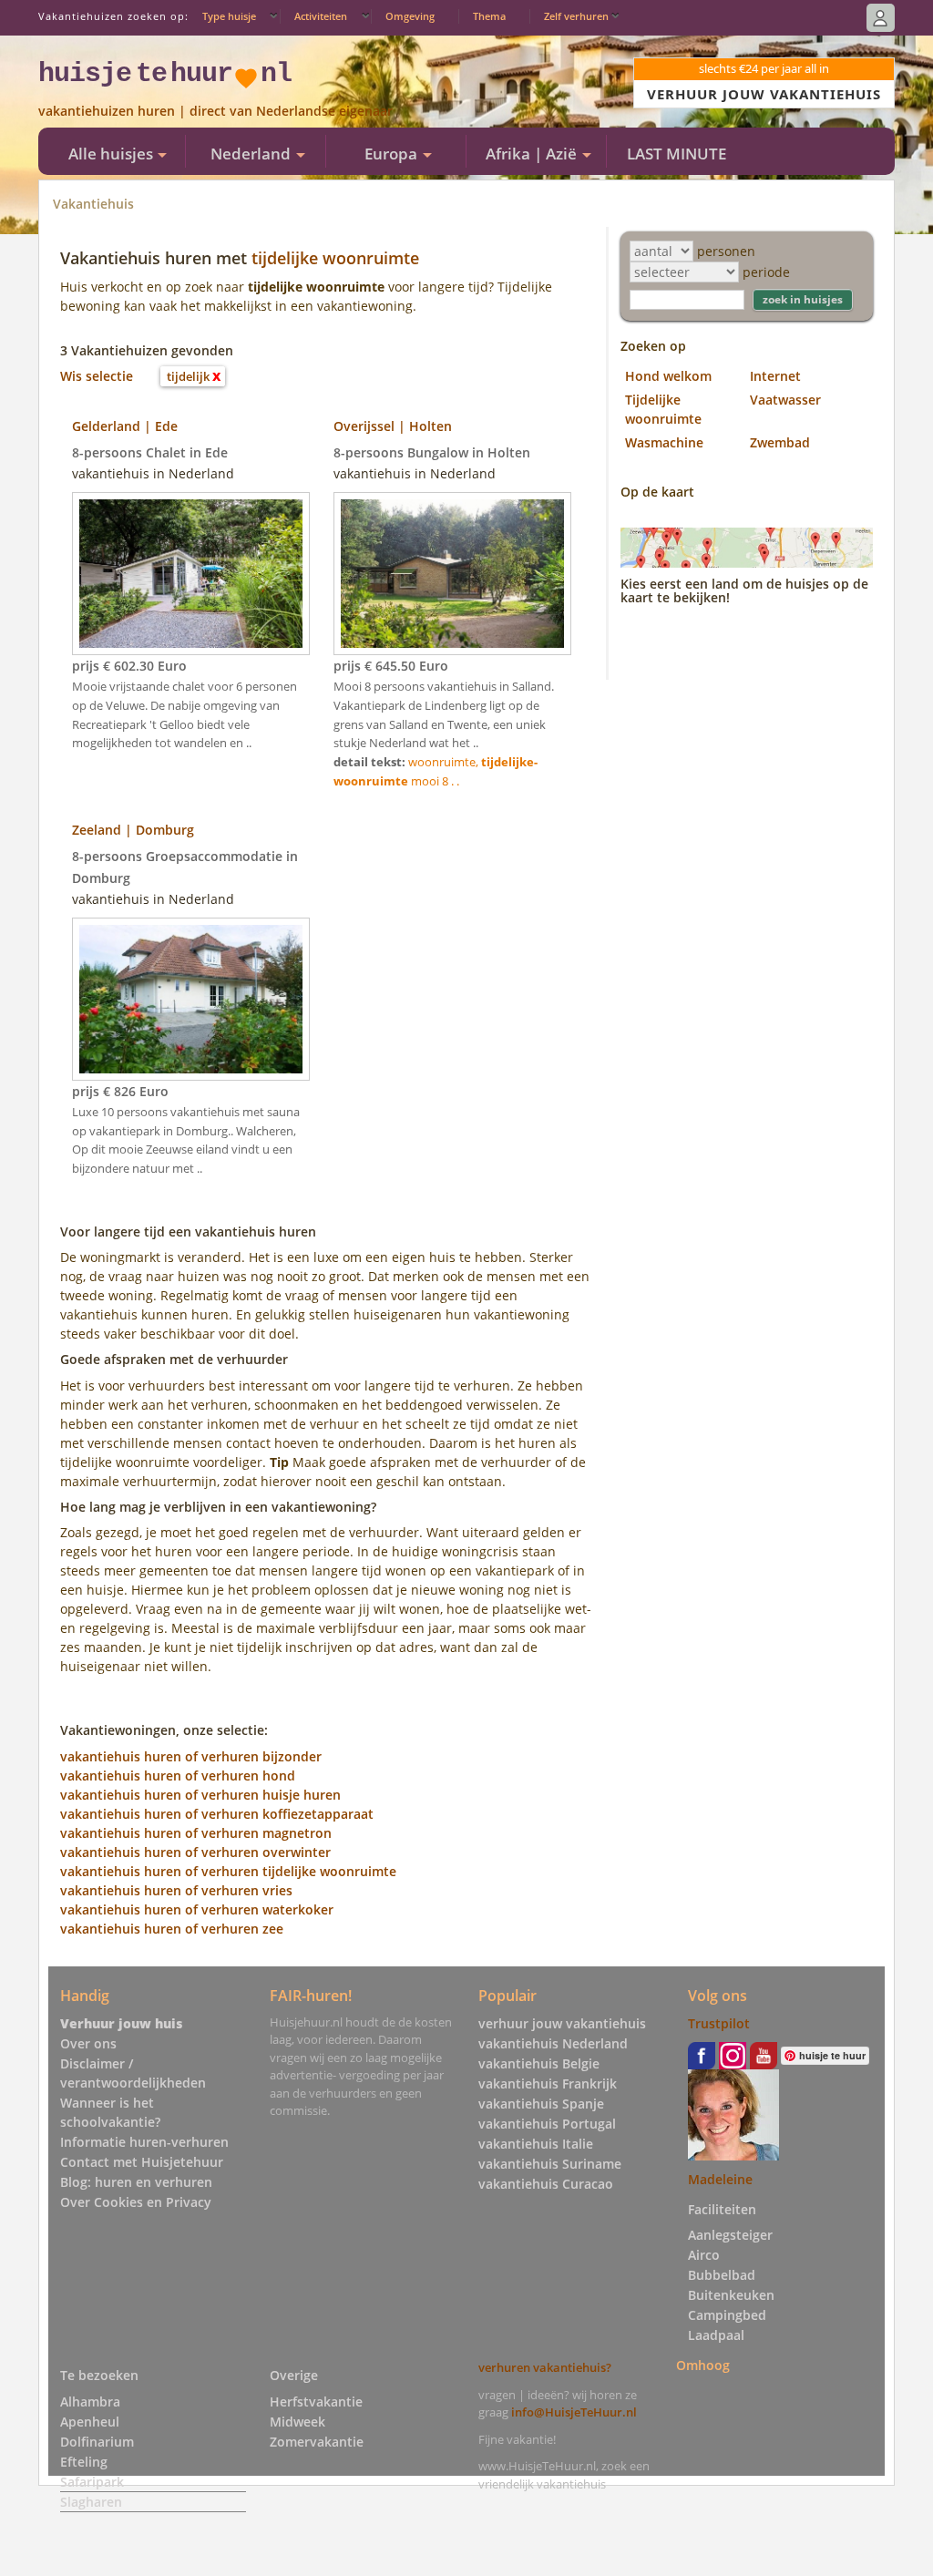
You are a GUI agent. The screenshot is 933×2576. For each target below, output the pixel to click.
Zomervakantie (317, 2442)
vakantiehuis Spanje (541, 2104)
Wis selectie (97, 376)
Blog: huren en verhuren (136, 2182)
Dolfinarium (97, 2442)
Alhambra (90, 2402)
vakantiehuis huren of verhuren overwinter (195, 1852)
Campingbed (727, 2315)
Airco (704, 2255)
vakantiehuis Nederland (553, 2043)
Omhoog (703, 2364)
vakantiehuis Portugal (547, 2124)
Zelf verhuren (576, 16)
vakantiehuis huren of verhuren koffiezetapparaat (217, 1814)
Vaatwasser (785, 400)
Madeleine (720, 2179)
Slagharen (91, 2502)
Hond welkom (668, 376)
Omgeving (410, 16)
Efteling (84, 2462)
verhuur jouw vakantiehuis (562, 2023)
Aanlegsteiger (730, 2235)
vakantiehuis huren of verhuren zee (172, 1929)
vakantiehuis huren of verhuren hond (178, 1775)
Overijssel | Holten (393, 426)
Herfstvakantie (316, 2402)
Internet (775, 376)
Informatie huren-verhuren (144, 2142)
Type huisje (229, 16)
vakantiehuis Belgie (539, 2063)
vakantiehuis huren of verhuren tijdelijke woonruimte (228, 1871)
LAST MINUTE (677, 154)
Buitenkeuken (731, 2295)
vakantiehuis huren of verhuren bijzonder (191, 1756)
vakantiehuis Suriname (550, 2164)
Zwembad (780, 442)
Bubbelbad (722, 2275)
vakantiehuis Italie (536, 2144)
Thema (489, 16)
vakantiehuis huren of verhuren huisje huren (200, 1795)
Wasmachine (664, 442)
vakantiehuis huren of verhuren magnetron (196, 1833)
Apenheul (90, 2422)
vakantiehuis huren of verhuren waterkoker (197, 1909)
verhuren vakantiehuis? (545, 2367)
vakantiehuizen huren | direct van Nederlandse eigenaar (215, 111)
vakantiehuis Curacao (546, 2184)
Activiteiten (321, 16)
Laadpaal (716, 2335)
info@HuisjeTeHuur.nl (574, 2412)
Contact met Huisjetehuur (142, 2162)
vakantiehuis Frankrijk (548, 2083)
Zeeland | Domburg (133, 830)
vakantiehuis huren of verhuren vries (176, 1890)
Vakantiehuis (93, 204)
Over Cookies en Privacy (136, 2202)
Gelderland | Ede (125, 426)
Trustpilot (719, 2023)
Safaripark (92, 2482)
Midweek (297, 2422)
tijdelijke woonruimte (335, 258)
